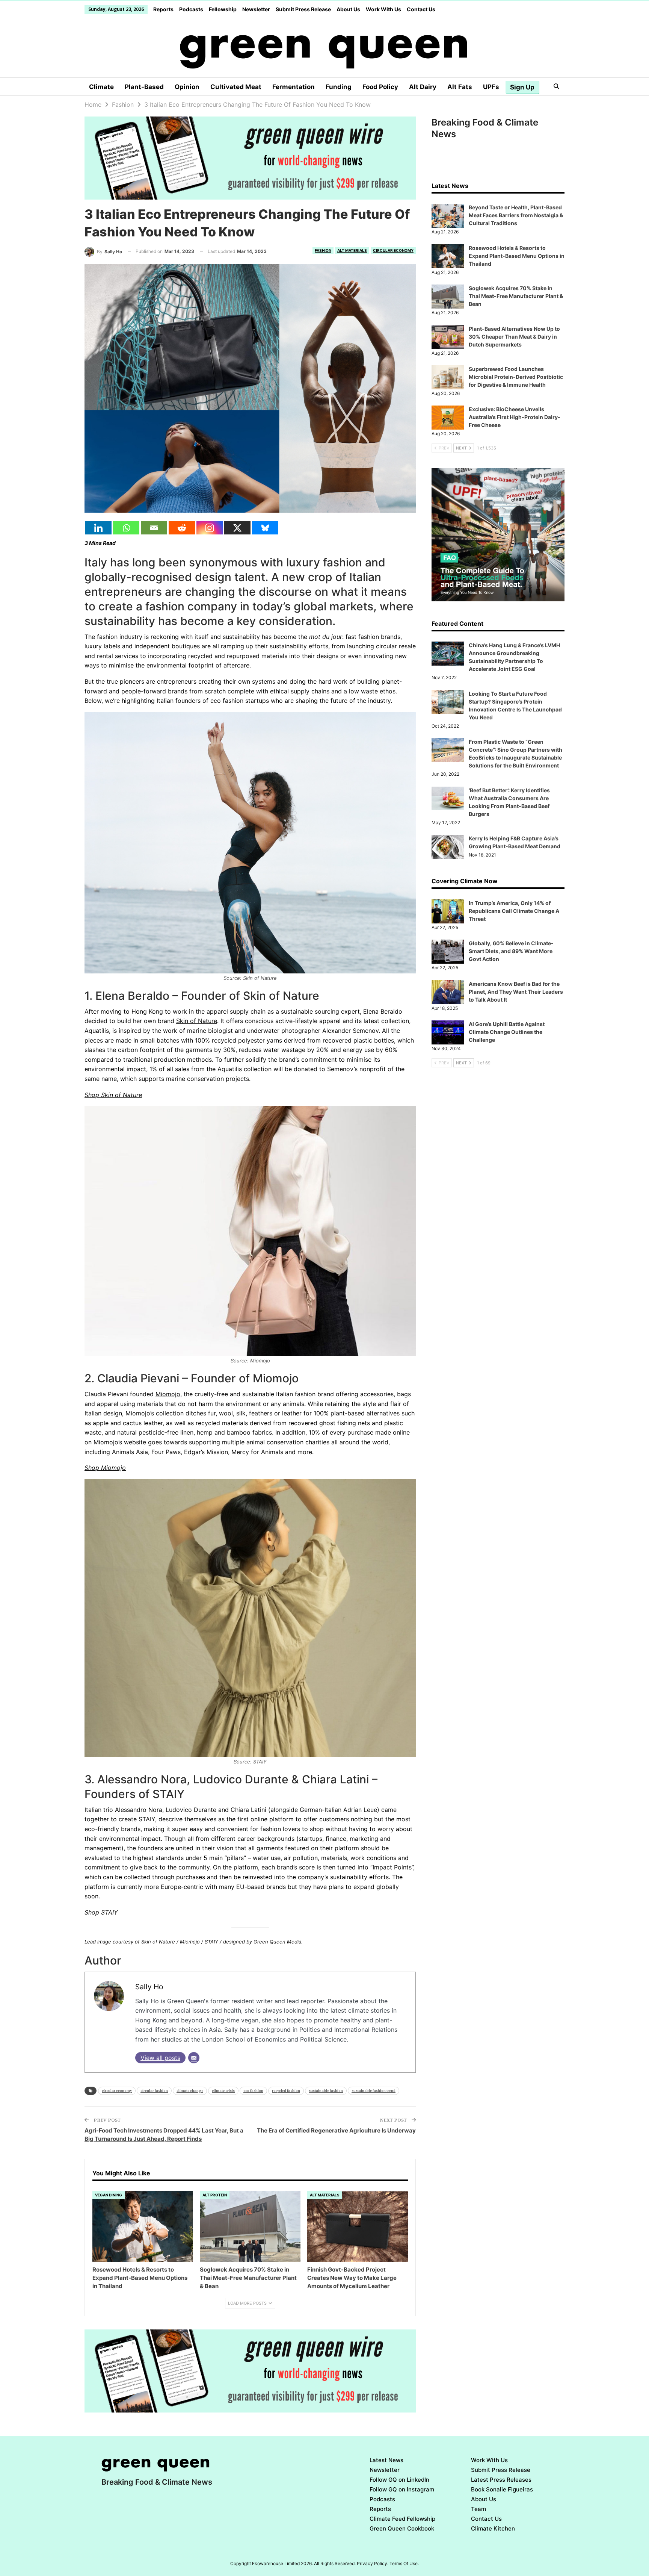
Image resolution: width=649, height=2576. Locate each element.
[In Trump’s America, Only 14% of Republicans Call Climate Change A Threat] (448, 911)
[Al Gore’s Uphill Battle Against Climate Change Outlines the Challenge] (448, 1032)
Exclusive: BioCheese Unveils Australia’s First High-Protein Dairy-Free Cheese (515, 417)
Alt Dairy (423, 87)
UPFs (491, 87)
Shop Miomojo (105, 1468)
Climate (101, 87)
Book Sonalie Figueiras (502, 2489)
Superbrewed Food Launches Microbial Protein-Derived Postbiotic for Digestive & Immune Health (516, 377)
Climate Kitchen (493, 2528)
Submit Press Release (303, 9)
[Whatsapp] (126, 528)
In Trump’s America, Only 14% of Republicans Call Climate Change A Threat (514, 911)
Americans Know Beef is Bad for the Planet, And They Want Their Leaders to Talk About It (516, 992)
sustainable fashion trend (374, 2091)
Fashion (323, 250)
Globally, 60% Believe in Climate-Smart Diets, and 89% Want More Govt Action (511, 951)
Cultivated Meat (236, 87)
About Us (348, 9)
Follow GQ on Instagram (402, 2489)
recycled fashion (286, 2091)
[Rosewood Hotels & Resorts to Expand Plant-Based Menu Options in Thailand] (143, 2226)
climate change (190, 2091)
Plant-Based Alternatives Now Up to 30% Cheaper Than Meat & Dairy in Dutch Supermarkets (514, 337)
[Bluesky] (265, 528)
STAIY (147, 1819)
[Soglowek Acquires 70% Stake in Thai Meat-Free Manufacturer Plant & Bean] (250, 2226)
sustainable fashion (326, 2091)
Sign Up (522, 87)
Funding (339, 87)
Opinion (187, 87)
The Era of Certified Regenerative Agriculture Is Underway (336, 2130)
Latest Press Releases (501, 2480)
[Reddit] (182, 528)
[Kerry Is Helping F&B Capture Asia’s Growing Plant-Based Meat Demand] (448, 847)
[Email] (154, 528)
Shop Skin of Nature (113, 1095)
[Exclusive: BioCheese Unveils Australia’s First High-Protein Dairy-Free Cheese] (448, 418)
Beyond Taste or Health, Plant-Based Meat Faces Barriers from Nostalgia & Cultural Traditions (516, 215)
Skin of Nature (197, 1021)
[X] (237, 528)
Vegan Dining (109, 2195)
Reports (163, 9)
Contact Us (421, 9)
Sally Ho (149, 1987)
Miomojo (168, 1394)
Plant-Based (144, 87)
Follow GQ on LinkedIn (399, 2480)
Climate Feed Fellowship (402, 2519)
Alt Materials (352, 250)
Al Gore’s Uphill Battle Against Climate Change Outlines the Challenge (507, 1032)
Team (478, 2509)
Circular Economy (393, 250)
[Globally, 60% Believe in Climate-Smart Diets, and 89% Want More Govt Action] (448, 952)
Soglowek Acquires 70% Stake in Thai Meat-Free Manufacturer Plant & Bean (516, 296)
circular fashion (154, 2091)
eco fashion (253, 2091)
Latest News (386, 2460)
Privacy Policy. (373, 2563)
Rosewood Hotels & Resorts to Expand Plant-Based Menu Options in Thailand (517, 256)
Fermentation (294, 87)
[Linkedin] (98, 528)
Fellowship (223, 9)
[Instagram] (210, 528)
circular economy (117, 2091)
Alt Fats (460, 87)
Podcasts (191, 9)
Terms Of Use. (404, 2563)
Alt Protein (215, 2195)
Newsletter (256, 9)
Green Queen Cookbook (402, 2528)
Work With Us (383, 9)
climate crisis (223, 2091)
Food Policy (380, 87)
